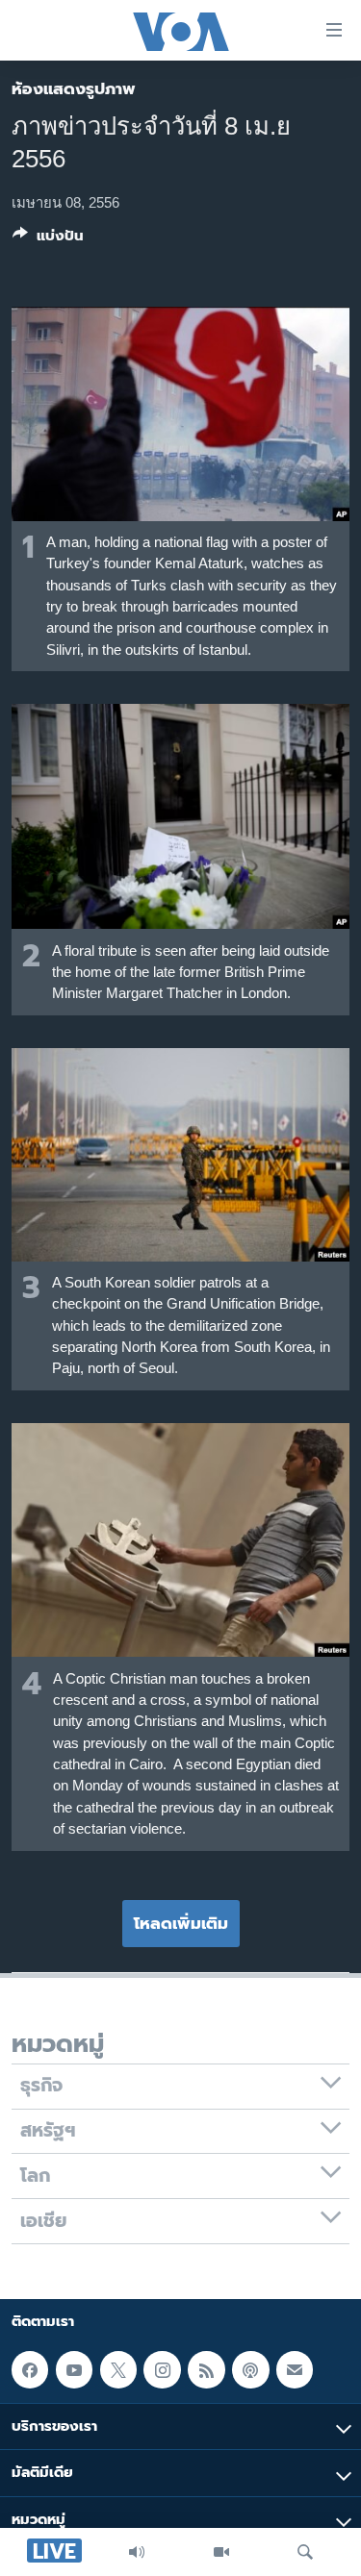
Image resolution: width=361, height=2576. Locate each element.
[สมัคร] (295, 2369)
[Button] (48, 239)
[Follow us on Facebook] (30, 2369)
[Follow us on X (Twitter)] (118, 2369)
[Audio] (137, 2552)
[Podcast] (250, 2369)
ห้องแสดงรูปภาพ (74, 88)
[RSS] (206, 2369)
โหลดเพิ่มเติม (181, 1923)
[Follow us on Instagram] (162, 2369)
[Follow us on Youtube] (74, 2369)
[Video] (221, 2552)
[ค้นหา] (305, 2552)
